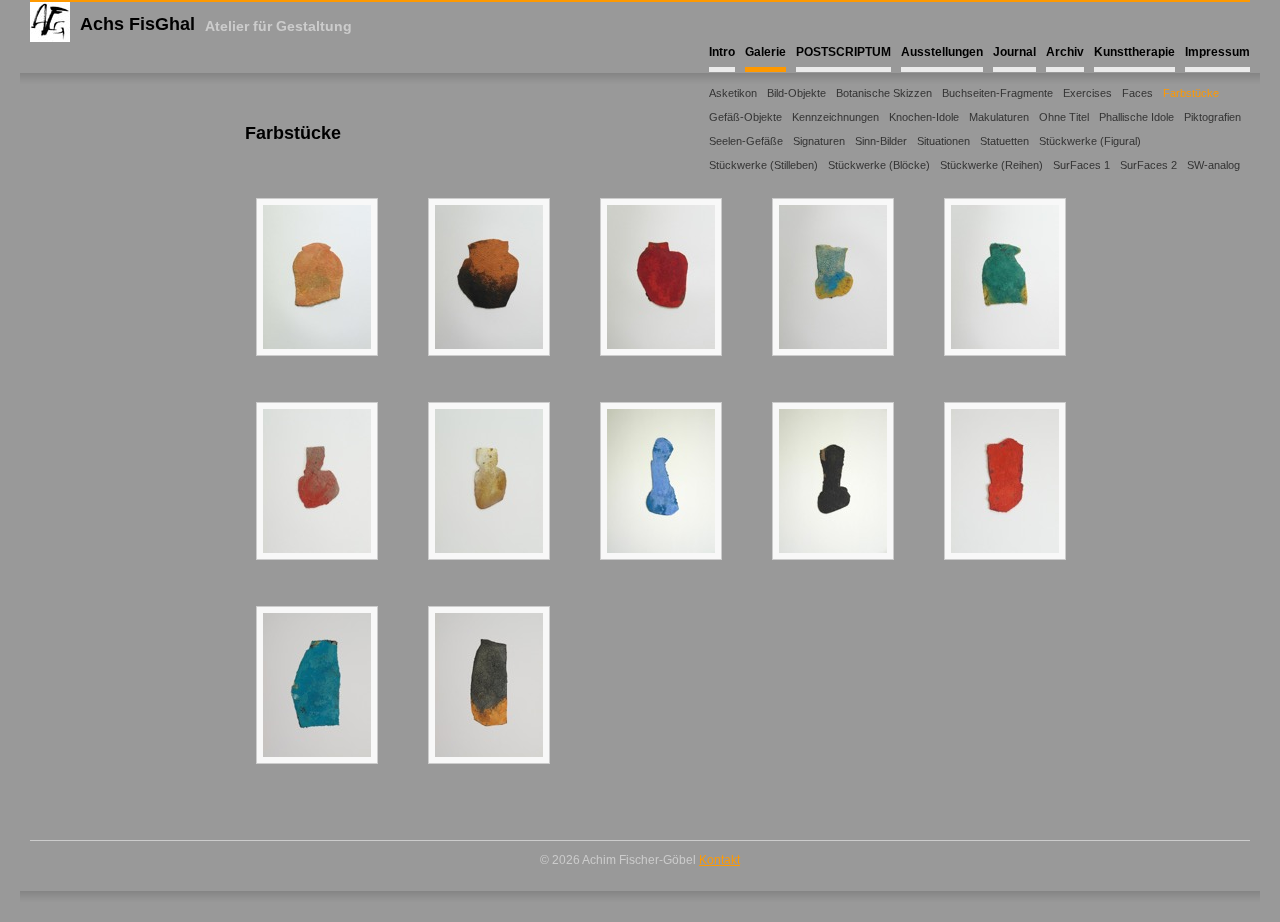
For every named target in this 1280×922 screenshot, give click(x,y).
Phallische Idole (1136, 117)
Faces (1137, 93)
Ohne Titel (1064, 117)
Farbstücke (1191, 93)
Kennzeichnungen (835, 117)
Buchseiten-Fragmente (997, 93)
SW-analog (1213, 165)
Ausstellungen (942, 52)
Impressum (1217, 52)
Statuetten (1004, 141)
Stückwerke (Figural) (1090, 141)
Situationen (943, 141)
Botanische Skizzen (884, 93)
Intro (722, 52)
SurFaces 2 (1148, 165)
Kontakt (719, 860)
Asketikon (733, 93)
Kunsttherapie (1134, 52)
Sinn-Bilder (881, 141)
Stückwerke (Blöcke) (879, 165)
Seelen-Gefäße (746, 141)
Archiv (1065, 52)
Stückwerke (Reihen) (991, 165)
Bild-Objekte (796, 93)
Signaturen (819, 141)
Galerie (765, 52)
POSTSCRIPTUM (843, 52)
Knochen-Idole (924, 117)
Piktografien (1212, 117)
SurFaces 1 (1081, 165)
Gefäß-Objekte (745, 117)
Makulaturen (999, 117)
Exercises (1087, 93)
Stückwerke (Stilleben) (763, 165)
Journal (1014, 52)
